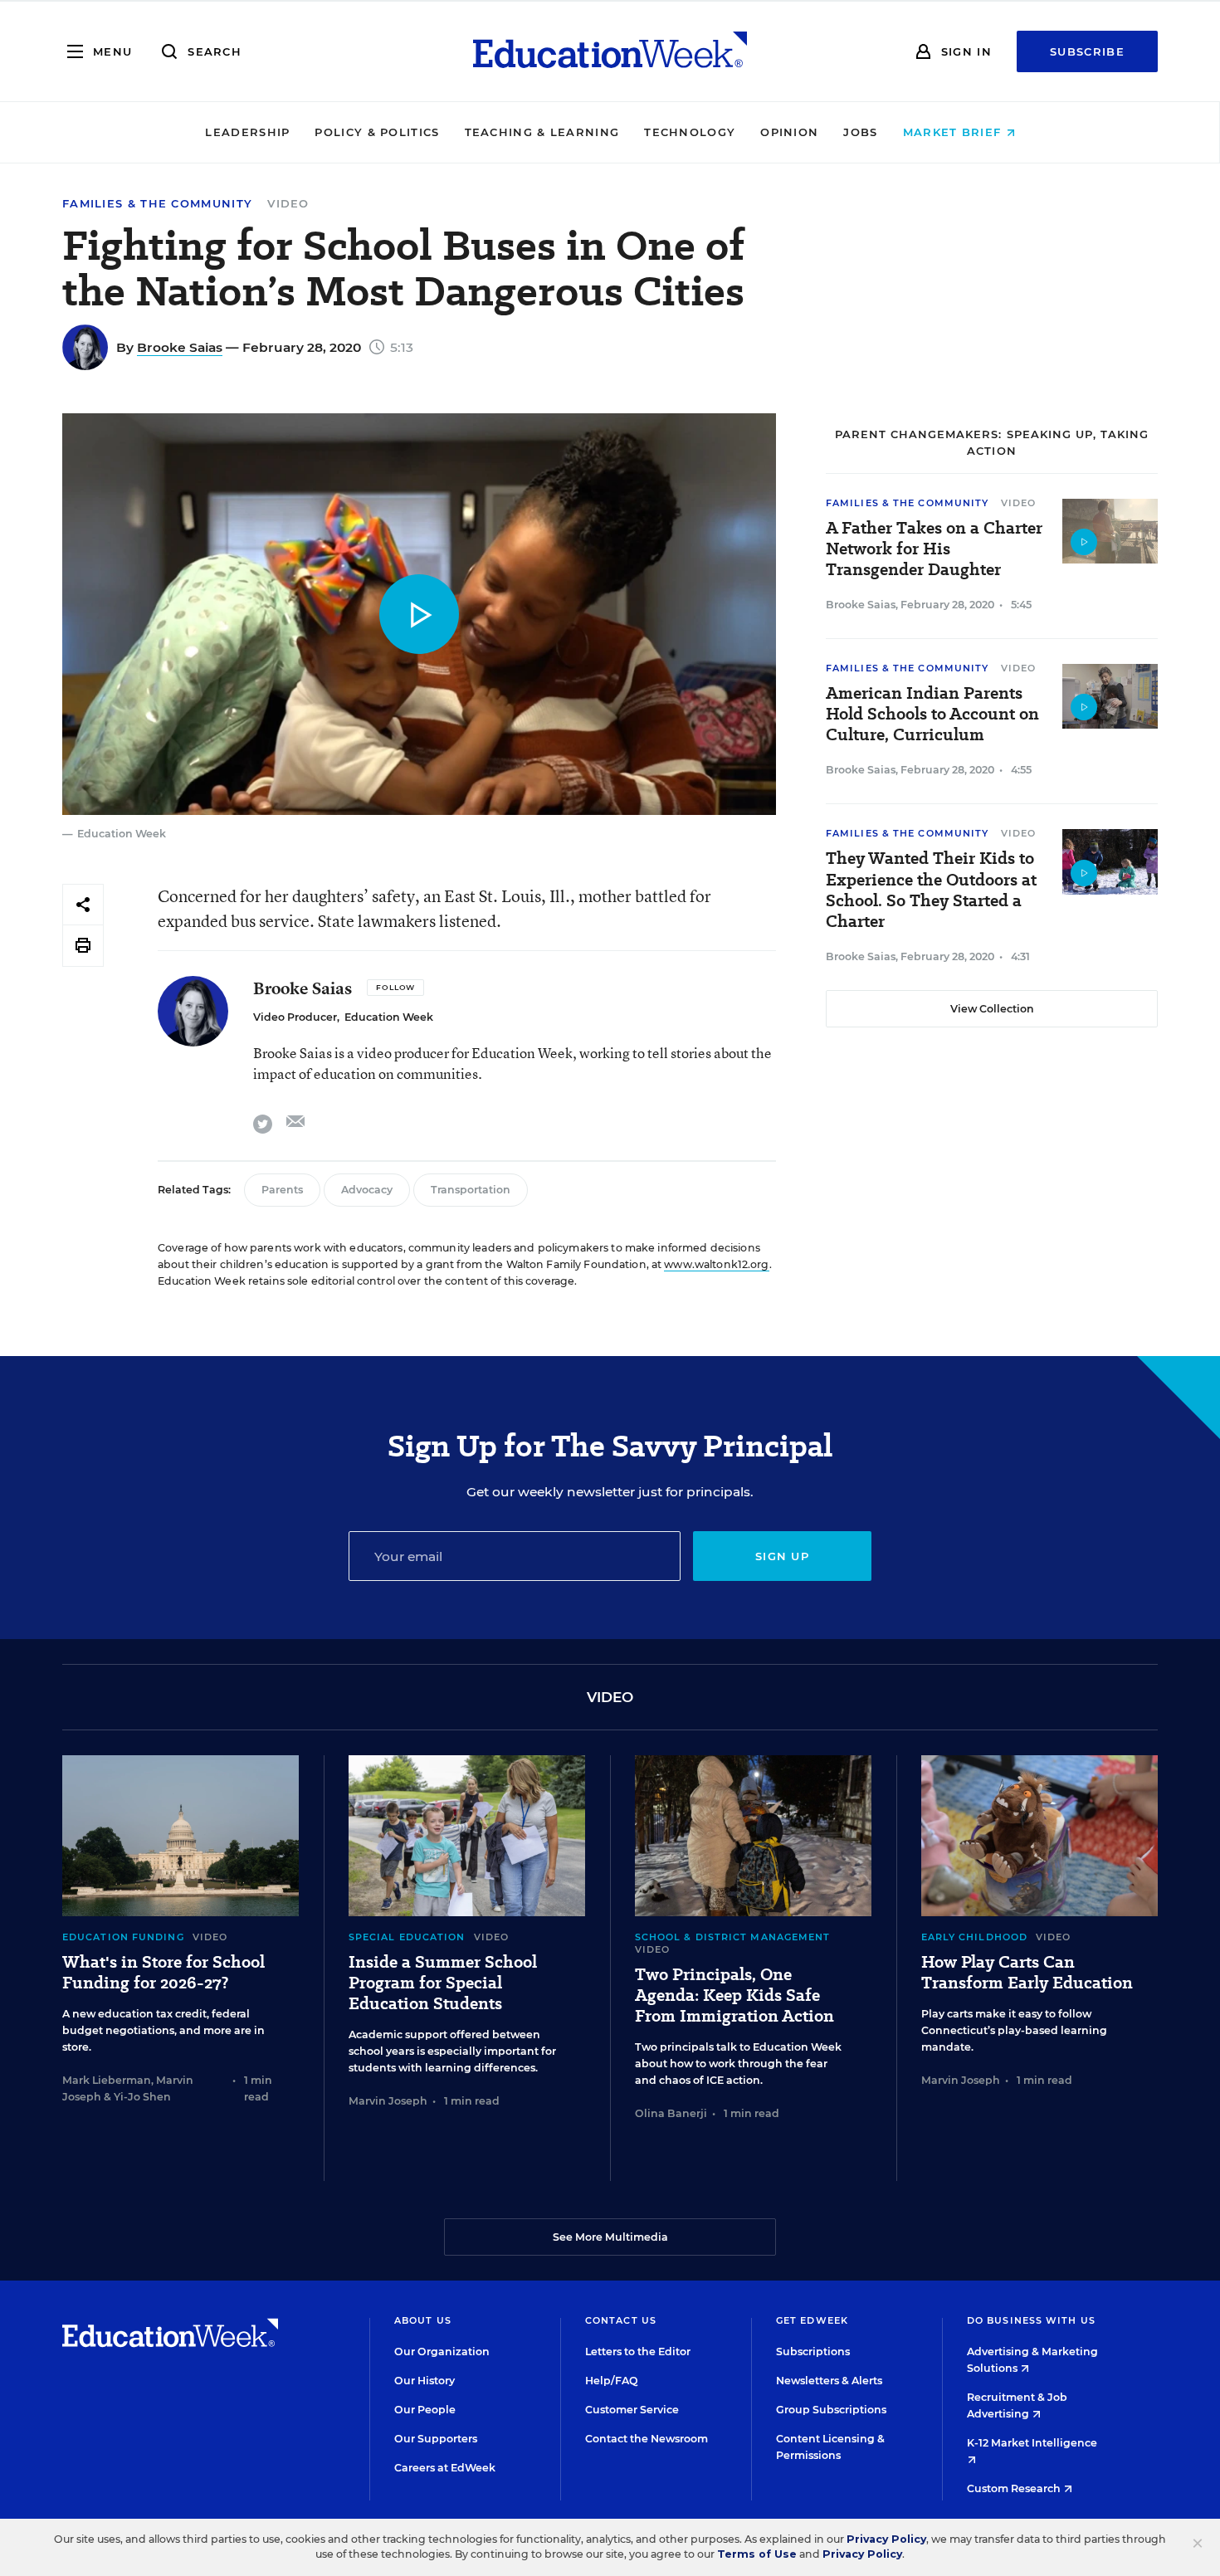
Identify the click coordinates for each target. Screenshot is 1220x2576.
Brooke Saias (180, 347)
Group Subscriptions (831, 2410)
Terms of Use (757, 2554)
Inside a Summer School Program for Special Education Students (443, 1983)
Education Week (389, 1017)
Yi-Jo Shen (142, 2097)
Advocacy (367, 1190)
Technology (690, 132)
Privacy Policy (886, 2539)
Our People (425, 2410)
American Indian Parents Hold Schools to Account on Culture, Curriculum (932, 714)
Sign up (782, 1556)
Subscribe (1087, 51)
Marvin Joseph (388, 2101)
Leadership (247, 132)
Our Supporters (436, 2439)
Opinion (789, 132)
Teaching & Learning (542, 132)
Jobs (860, 132)
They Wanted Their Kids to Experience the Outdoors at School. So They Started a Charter (931, 890)
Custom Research (1015, 2488)
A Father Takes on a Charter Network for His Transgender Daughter (934, 549)
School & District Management (733, 1937)
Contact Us (621, 2320)
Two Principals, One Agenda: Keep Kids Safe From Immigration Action (734, 1995)
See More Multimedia (610, 2237)
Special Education (407, 1937)
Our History (425, 2381)
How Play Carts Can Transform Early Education (1027, 1973)
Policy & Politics (377, 132)
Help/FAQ (612, 2381)
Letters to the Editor (638, 2352)
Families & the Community (157, 204)
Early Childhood (975, 1937)
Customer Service (632, 2410)
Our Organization (442, 2352)
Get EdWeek (812, 2320)
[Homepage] (610, 51)
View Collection (992, 1009)
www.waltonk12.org (716, 1264)
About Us (423, 2320)
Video (288, 203)
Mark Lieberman (107, 2080)
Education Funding (123, 1937)
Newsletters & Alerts (829, 2381)
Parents (282, 1190)
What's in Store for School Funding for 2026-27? (163, 1973)
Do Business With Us (1031, 2320)
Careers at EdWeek (445, 2468)
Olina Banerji (671, 2113)
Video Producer (295, 1017)
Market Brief (954, 132)
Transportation (471, 1190)
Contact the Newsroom (647, 2439)
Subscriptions (813, 2352)
